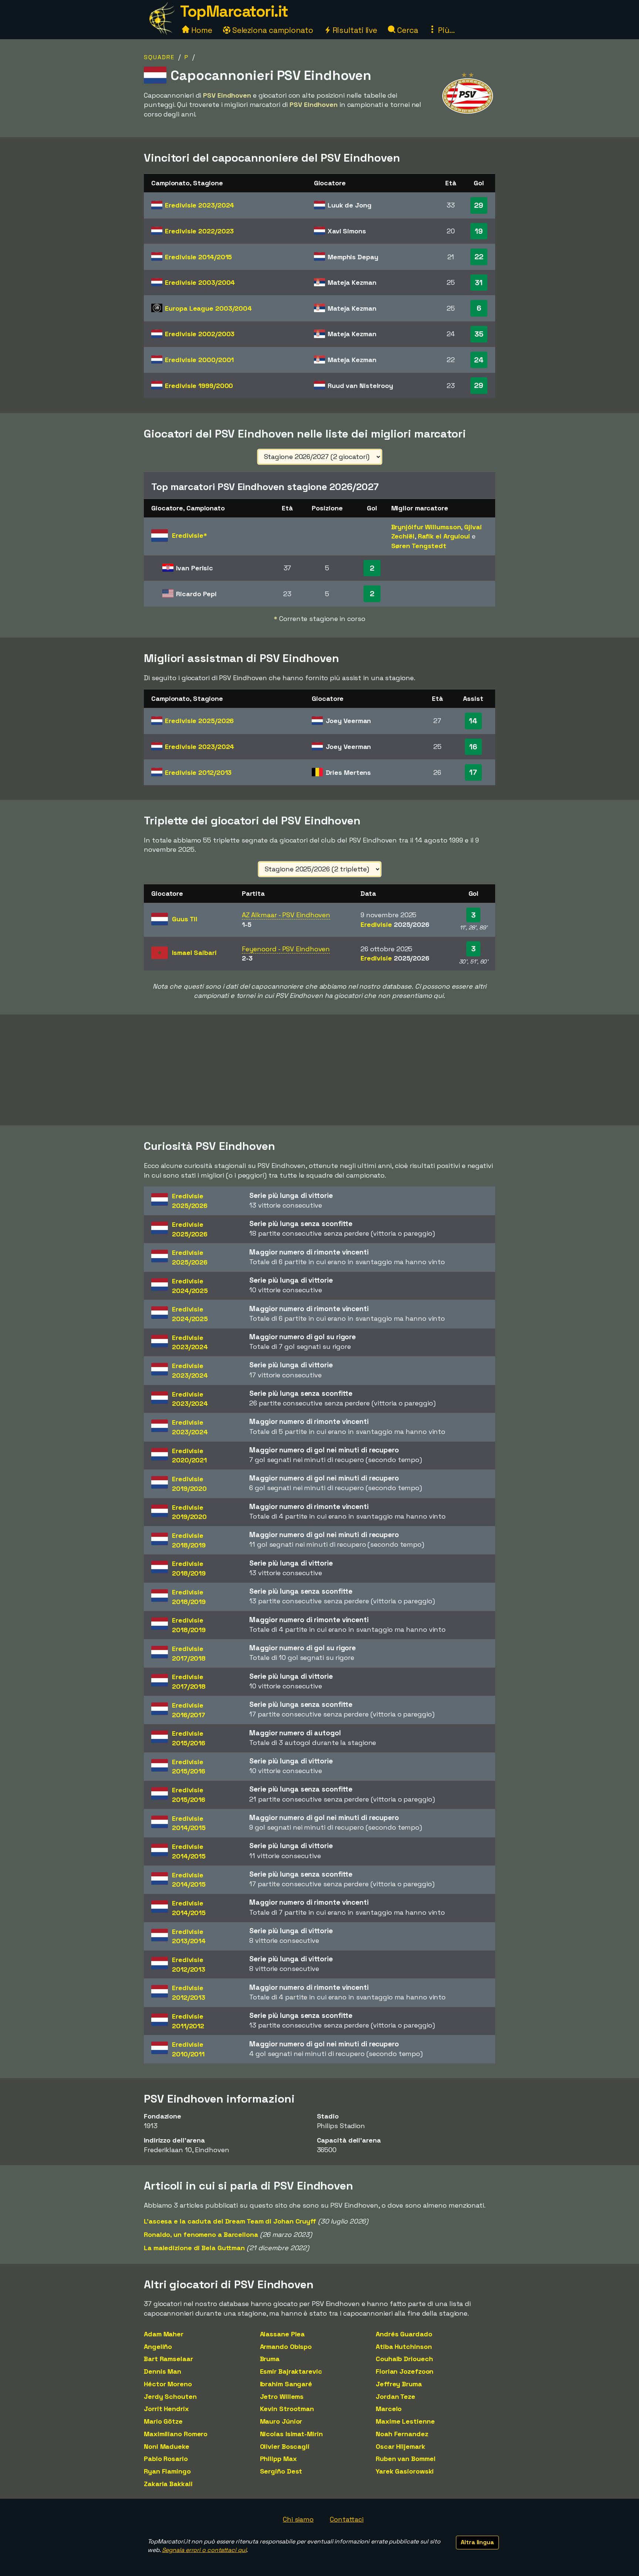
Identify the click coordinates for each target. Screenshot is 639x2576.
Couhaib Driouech (404, 2359)
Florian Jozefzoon (405, 2371)
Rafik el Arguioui (444, 536)
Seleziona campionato (272, 30)
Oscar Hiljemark (400, 2446)
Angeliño (158, 2347)
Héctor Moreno (168, 2384)
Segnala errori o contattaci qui (204, 2550)
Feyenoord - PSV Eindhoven (286, 949)
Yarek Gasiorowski (405, 2471)
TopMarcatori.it (234, 11)
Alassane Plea (283, 2334)
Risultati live (354, 30)
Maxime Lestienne (405, 2421)
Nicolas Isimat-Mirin (291, 2434)
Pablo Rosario (166, 2459)
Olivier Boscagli (285, 2446)
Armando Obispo (286, 2347)
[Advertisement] (319, 1070)
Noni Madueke (167, 2446)
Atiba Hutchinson (404, 2347)
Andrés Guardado (404, 2334)
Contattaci (347, 2519)
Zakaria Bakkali (168, 2484)
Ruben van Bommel (405, 2459)
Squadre (159, 57)
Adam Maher (164, 2334)
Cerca (407, 30)
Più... (445, 30)
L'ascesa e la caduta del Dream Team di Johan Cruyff (230, 2221)
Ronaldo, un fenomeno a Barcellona (201, 2234)
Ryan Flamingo (167, 2471)
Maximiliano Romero (176, 2434)
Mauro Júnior (281, 2421)
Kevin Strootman (287, 2409)
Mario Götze (163, 2421)
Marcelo (389, 2409)
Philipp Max (278, 2459)
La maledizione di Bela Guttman (194, 2248)
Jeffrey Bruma (399, 2384)
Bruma (270, 2359)
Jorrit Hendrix (166, 2409)
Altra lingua (477, 2542)
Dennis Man (163, 2371)
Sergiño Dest (281, 2471)
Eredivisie (200, 205)
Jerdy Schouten (170, 2396)
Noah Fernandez (402, 2434)
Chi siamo (298, 2519)
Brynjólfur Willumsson (426, 527)
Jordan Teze (395, 2396)
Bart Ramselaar (168, 2359)
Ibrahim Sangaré (286, 2384)
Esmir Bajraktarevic (291, 2371)
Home (201, 30)
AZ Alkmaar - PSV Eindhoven (286, 915)
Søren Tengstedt (419, 546)
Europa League (208, 308)
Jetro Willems (282, 2396)
